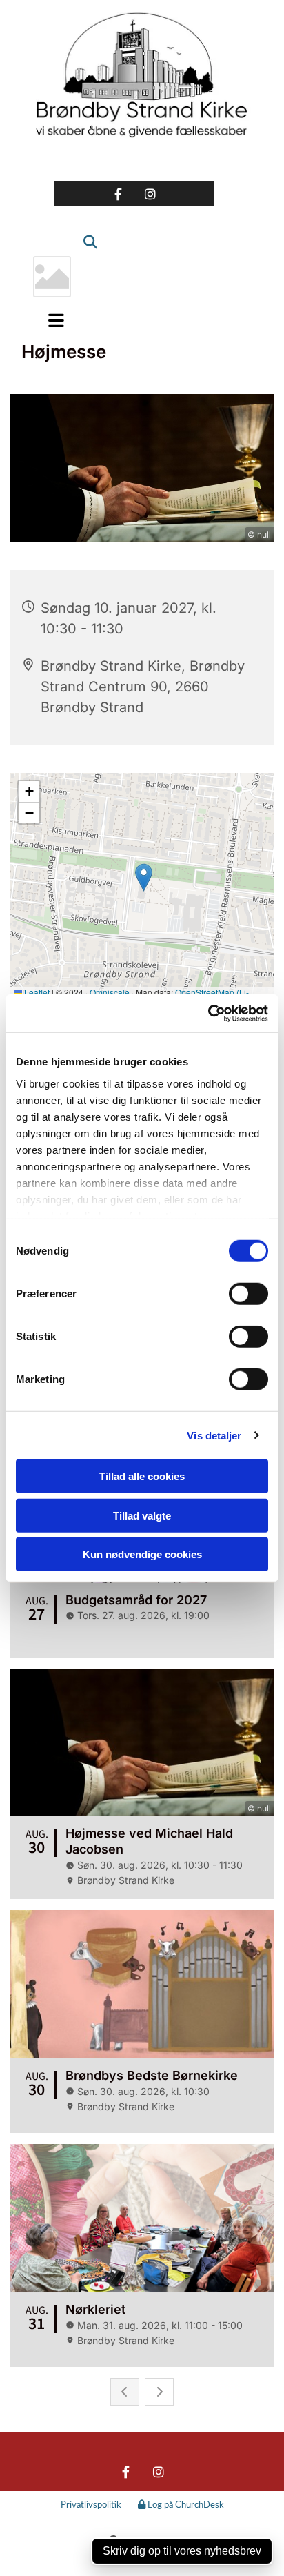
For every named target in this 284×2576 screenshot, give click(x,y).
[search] (85, 235)
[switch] (248, 1294)
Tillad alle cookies (142, 1476)
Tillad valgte (142, 1515)
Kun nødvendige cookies (142, 1554)
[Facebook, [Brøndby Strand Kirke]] (118, 194)
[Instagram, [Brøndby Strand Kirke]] (151, 194)
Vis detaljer (214, 1435)
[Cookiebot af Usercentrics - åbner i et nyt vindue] (208, 1013)
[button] (52, 320)
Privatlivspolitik (91, 2505)
